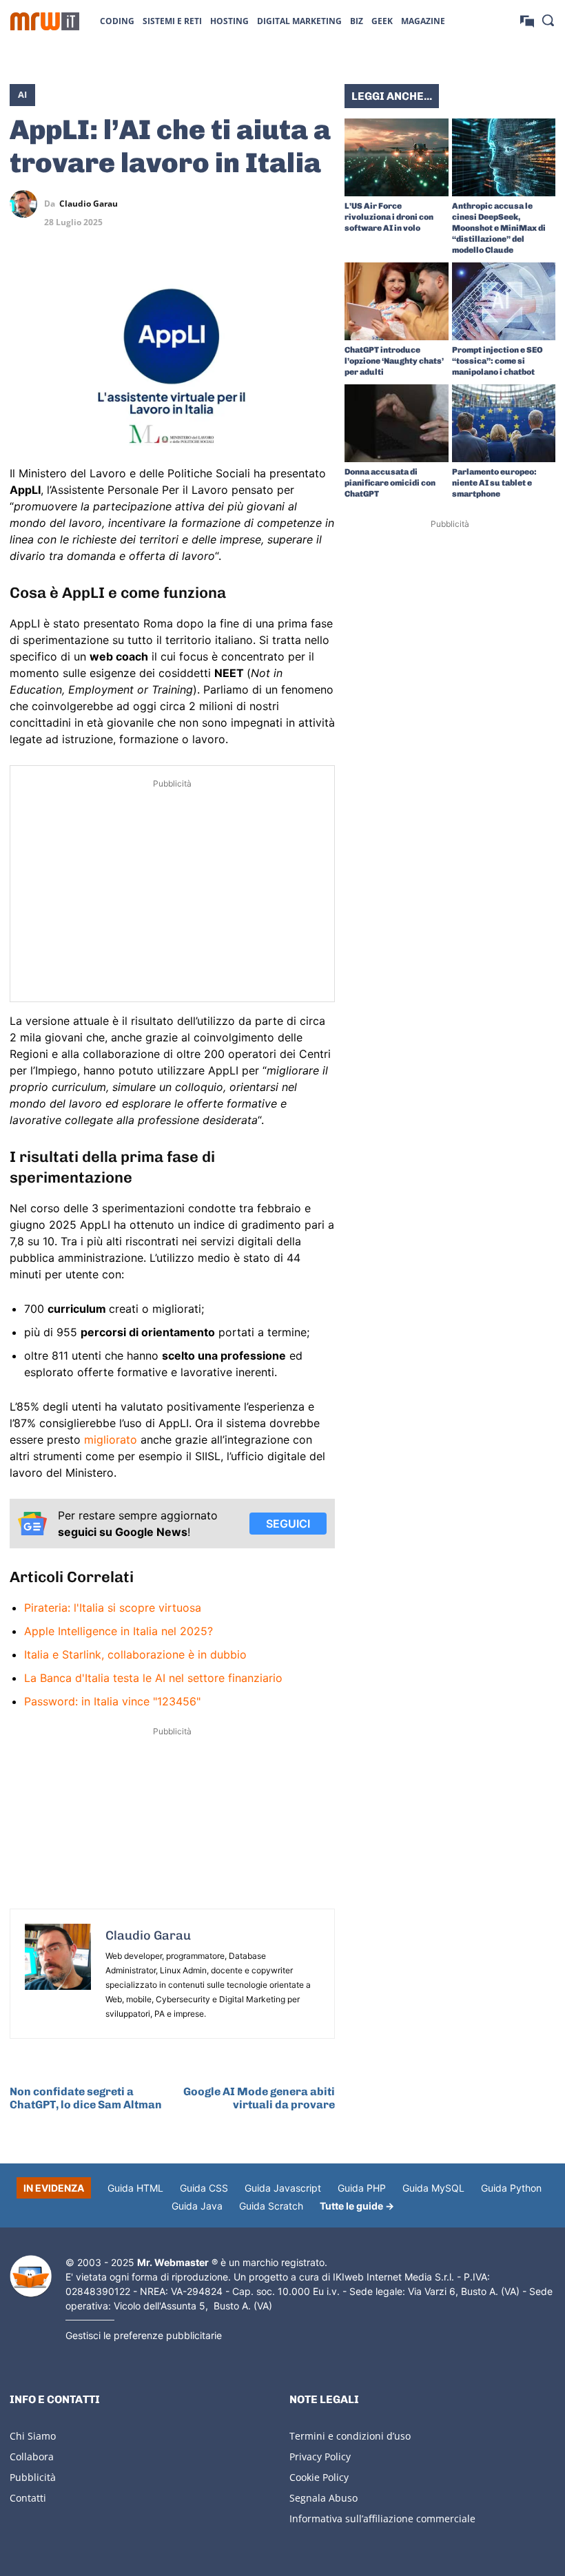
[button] (548, 20)
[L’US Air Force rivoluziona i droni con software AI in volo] (397, 157)
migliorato (112, 1440)
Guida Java (197, 2206)
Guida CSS (204, 2188)
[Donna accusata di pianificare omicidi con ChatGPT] (397, 423)
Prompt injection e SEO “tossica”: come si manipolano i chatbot (497, 361)
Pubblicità (33, 2477)
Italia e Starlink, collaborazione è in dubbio (135, 1654)
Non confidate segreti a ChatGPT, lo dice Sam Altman (86, 2098)
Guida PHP (362, 2188)
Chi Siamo (33, 2436)
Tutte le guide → (357, 2206)
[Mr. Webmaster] (31, 2276)
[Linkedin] (258, 204)
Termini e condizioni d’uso (350, 2436)
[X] (226, 204)
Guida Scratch (271, 2206)
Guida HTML (135, 2188)
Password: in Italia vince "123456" (112, 1701)
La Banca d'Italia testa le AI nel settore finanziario (153, 1678)
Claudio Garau (89, 204)
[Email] (321, 236)
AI (22, 94)
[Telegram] (321, 204)
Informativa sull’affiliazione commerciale (382, 2518)
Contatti (28, 2498)
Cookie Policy (319, 2477)
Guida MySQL (433, 2188)
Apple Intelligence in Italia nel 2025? (119, 1631)
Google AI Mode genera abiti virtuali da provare (259, 2098)
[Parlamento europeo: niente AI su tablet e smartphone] (504, 423)
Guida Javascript (283, 2188)
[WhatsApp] (289, 204)
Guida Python (511, 2188)
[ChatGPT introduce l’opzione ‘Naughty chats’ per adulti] (397, 301)
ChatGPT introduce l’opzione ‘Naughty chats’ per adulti (394, 361)
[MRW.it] (45, 21)
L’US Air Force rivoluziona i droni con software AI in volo (389, 217)
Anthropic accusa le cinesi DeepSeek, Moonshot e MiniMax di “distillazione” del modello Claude (499, 228)
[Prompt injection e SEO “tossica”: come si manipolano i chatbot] (504, 301)
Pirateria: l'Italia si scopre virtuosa (113, 1608)
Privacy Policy (320, 2456)
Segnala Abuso (323, 2498)
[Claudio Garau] (27, 204)
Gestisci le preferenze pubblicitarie (144, 2335)
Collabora (32, 2456)
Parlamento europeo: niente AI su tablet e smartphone (494, 483)
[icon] (527, 20)
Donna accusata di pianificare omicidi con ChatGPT (390, 483)
